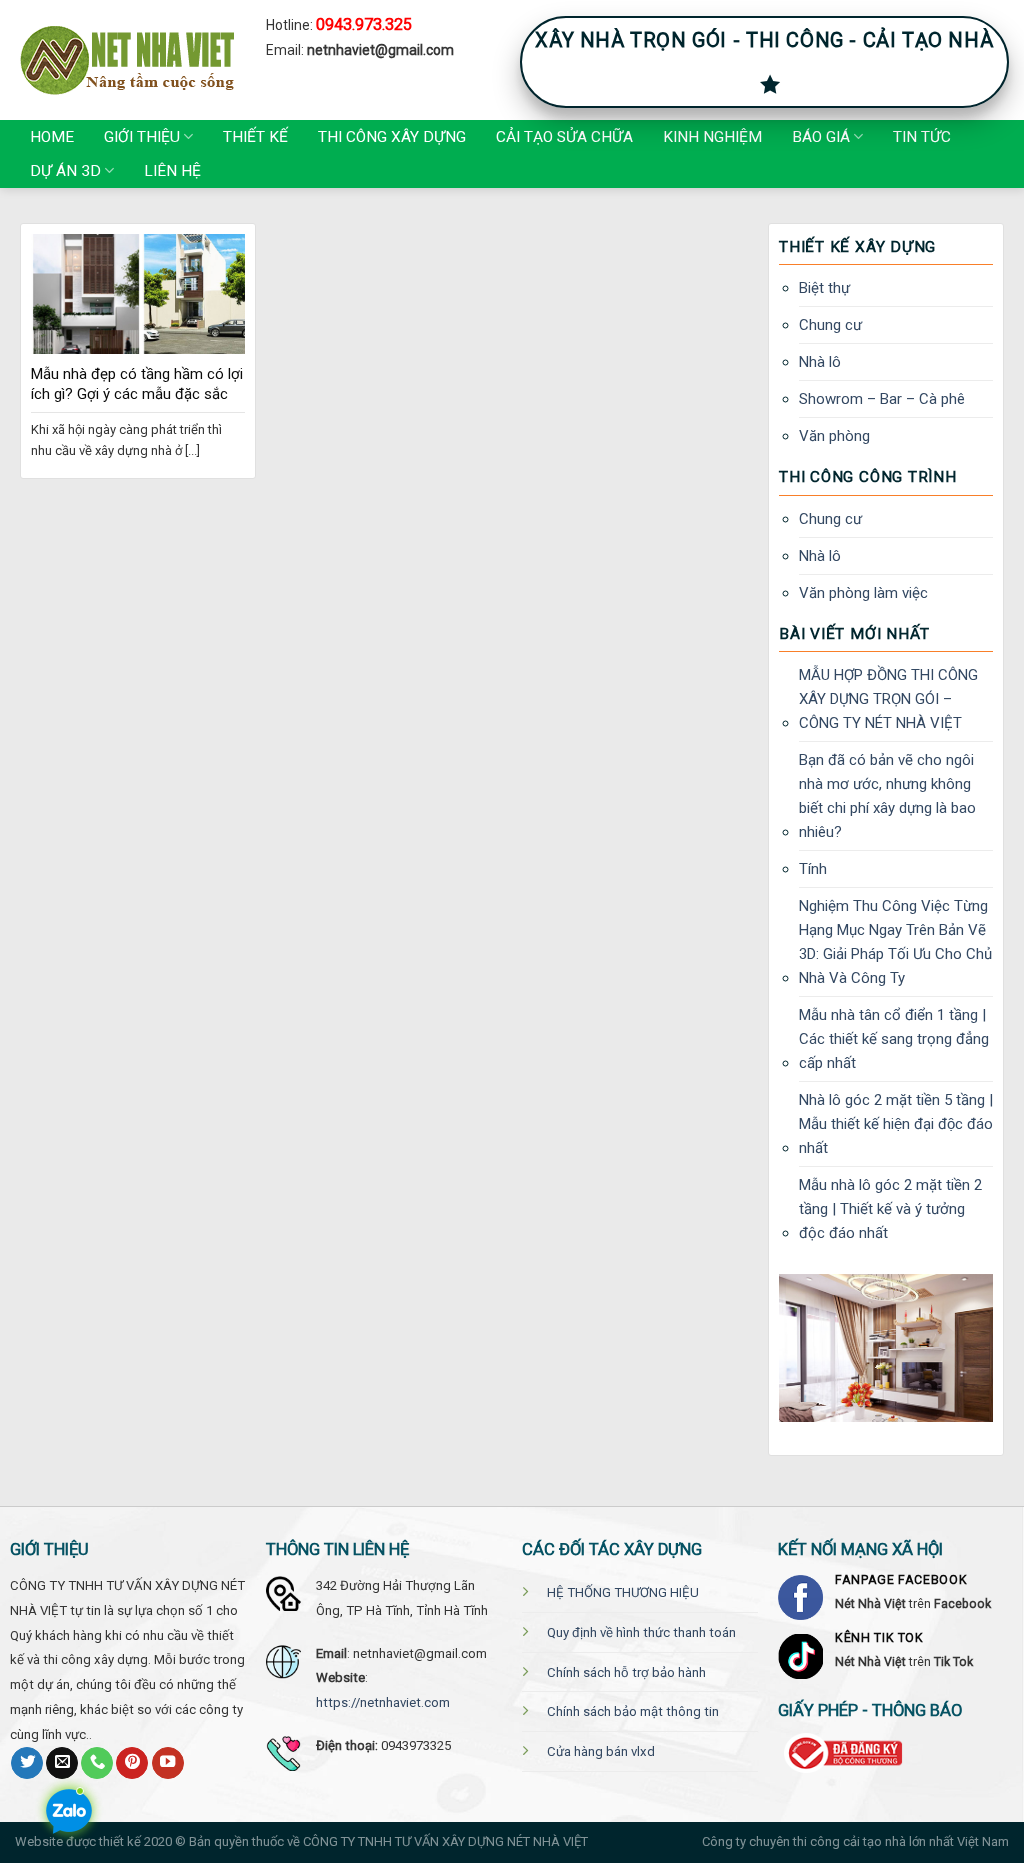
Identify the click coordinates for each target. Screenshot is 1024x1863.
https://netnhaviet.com (383, 1702)
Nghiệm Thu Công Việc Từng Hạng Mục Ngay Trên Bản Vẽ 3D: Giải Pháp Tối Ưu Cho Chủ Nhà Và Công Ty (895, 942)
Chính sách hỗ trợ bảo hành (626, 1672)
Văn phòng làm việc (863, 593)
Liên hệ (172, 171)
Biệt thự (824, 288)
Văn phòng (834, 436)
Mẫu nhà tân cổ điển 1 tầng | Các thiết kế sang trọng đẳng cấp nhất (894, 1039)
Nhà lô (820, 362)
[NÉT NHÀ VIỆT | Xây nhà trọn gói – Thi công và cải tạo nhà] (125, 60)
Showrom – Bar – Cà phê (882, 399)
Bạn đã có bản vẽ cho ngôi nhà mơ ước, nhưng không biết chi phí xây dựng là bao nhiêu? (887, 796)
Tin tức (922, 137)
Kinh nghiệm (712, 137)
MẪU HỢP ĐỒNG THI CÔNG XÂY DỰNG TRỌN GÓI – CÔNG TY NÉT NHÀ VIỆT (888, 699)
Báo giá (821, 137)
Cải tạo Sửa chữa (564, 137)
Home (52, 137)
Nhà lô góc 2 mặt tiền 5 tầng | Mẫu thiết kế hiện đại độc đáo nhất (896, 1124)
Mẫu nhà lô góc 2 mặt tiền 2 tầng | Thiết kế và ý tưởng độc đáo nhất (890, 1209)
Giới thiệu (142, 137)
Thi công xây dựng (392, 137)
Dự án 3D (65, 171)
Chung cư (830, 325)
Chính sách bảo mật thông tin (633, 1711)
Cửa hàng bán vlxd (601, 1751)
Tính (813, 869)
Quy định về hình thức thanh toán (641, 1632)
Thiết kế (255, 137)
